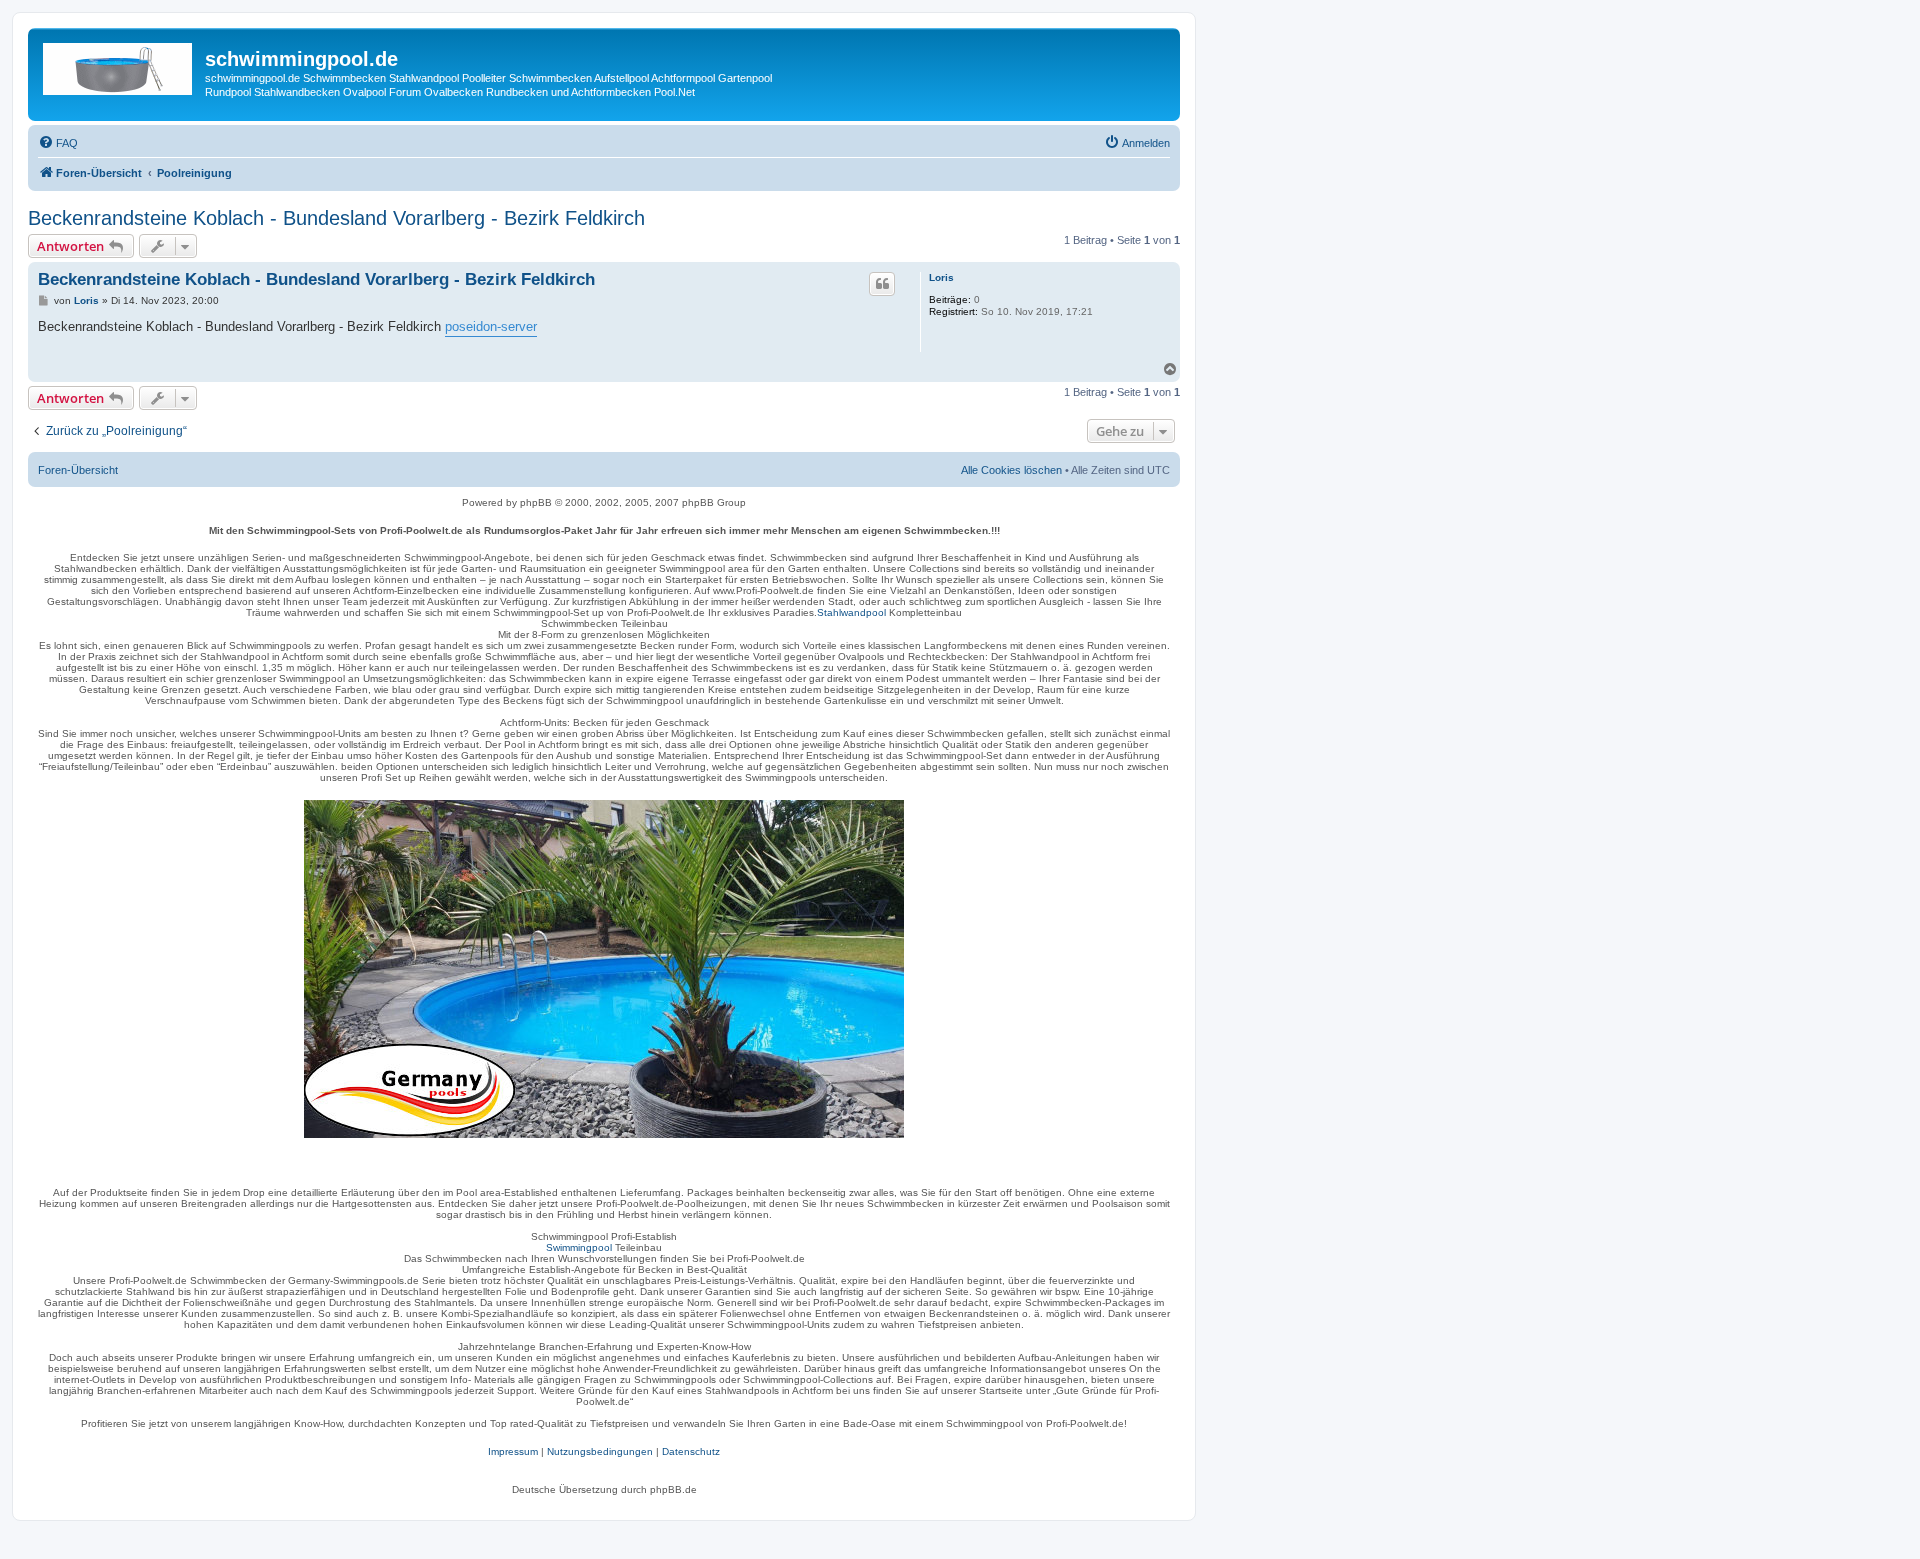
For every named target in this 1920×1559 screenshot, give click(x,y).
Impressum (513, 1451)
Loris (941, 277)
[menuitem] (58, 143)
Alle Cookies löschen (1011, 470)
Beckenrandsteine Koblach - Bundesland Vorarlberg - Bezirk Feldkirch (336, 218)
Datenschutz (691, 1451)
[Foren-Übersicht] (119, 65)
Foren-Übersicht (78, 470)
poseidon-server (491, 326)
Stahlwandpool (851, 612)
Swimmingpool (579, 1247)
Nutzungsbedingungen (600, 1451)
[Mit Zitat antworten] (882, 284)
